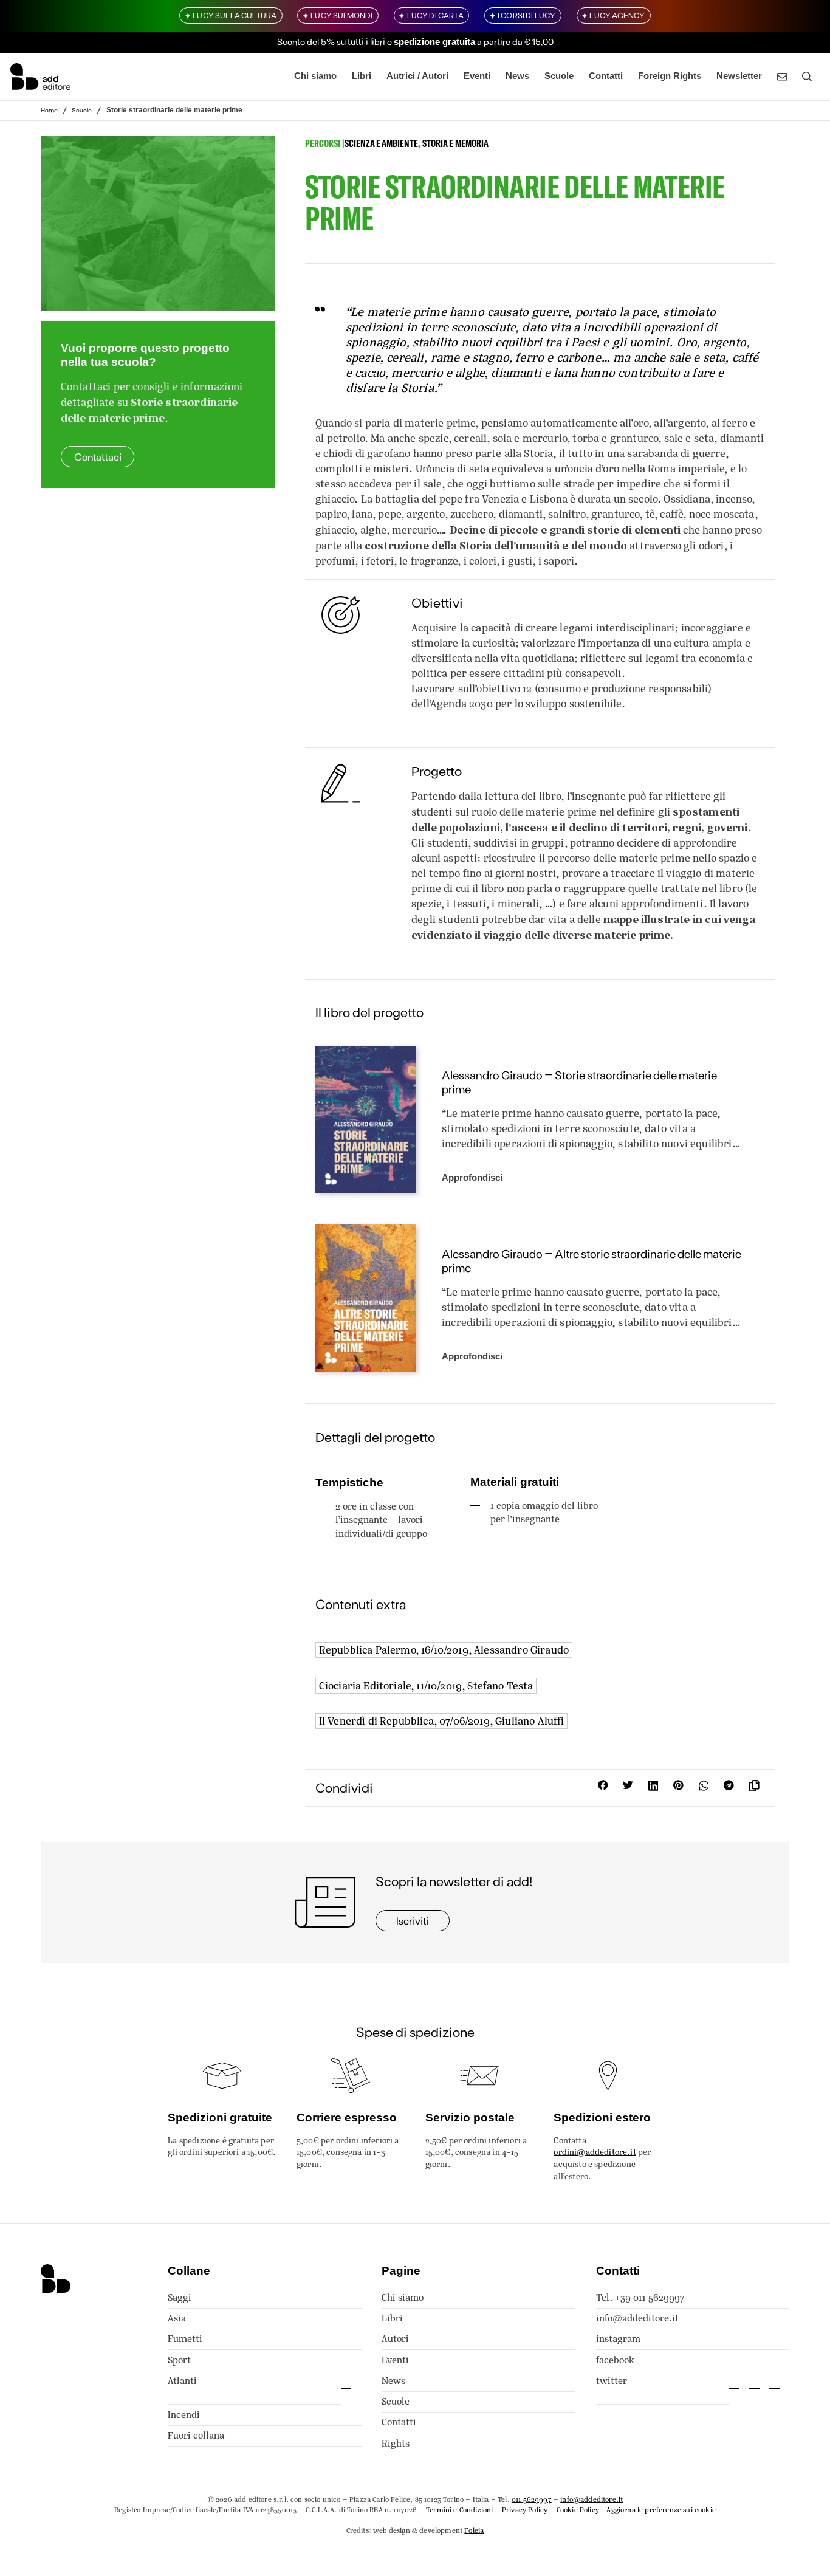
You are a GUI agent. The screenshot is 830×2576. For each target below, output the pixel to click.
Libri (362, 76)
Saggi (180, 2297)
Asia (177, 2318)
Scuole (559, 76)
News (517, 76)
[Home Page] (40, 77)
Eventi (477, 76)
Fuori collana (196, 2435)
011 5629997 (532, 2499)
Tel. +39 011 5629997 (640, 2297)
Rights (396, 2443)
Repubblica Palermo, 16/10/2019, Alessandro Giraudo (444, 1650)
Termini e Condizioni (459, 2510)
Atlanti (182, 2381)
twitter (612, 2381)
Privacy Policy (525, 2510)
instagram (618, 2339)
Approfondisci (472, 1178)
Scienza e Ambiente (381, 143)
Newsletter (739, 76)
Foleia (474, 2530)
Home (49, 110)
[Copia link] (757, 1788)
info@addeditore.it (637, 2318)
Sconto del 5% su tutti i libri (331, 41)
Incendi (184, 2415)
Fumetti (185, 2339)
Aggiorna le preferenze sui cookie (661, 2510)
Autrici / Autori (417, 76)
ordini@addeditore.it (595, 2152)
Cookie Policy (578, 2510)
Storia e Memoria (455, 143)
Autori (395, 2339)
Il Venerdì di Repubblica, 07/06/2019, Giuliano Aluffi (442, 1721)
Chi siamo (315, 76)
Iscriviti (412, 1920)
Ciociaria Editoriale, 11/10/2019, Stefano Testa (426, 1686)
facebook (615, 2360)
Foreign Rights (670, 76)
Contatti (606, 76)
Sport (179, 2360)
